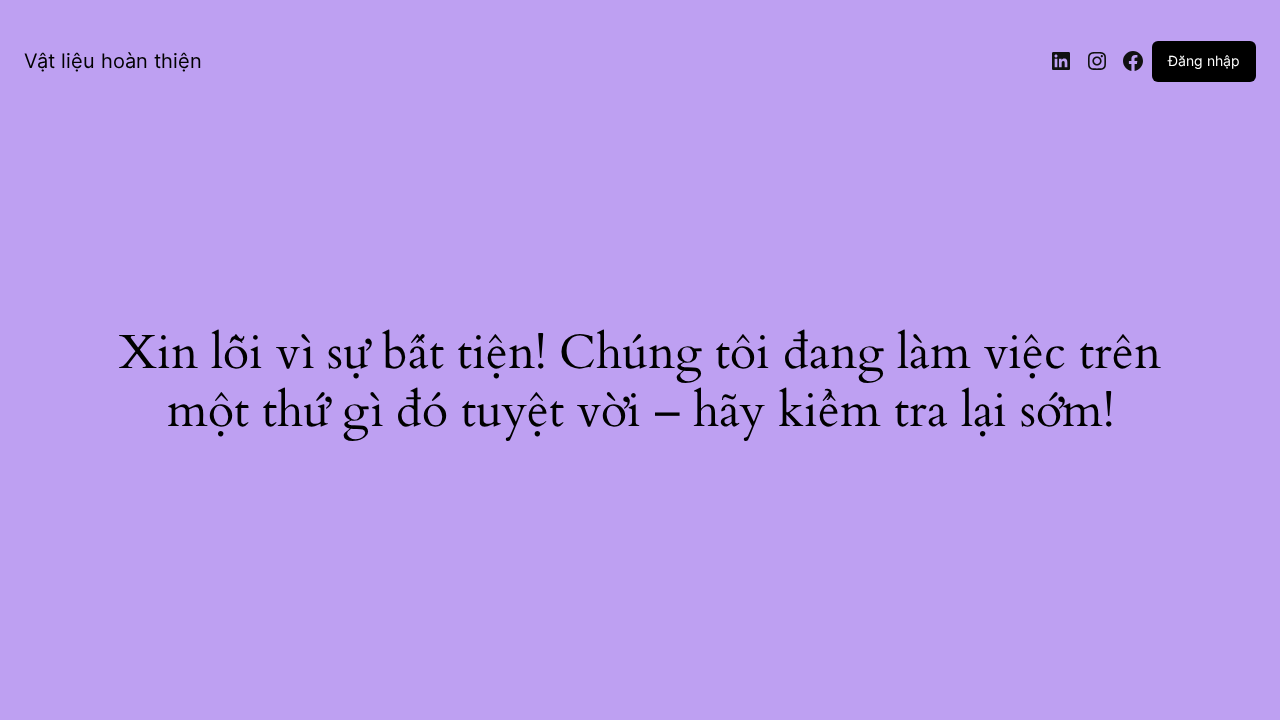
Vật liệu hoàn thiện (113, 61)
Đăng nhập (1204, 60)
